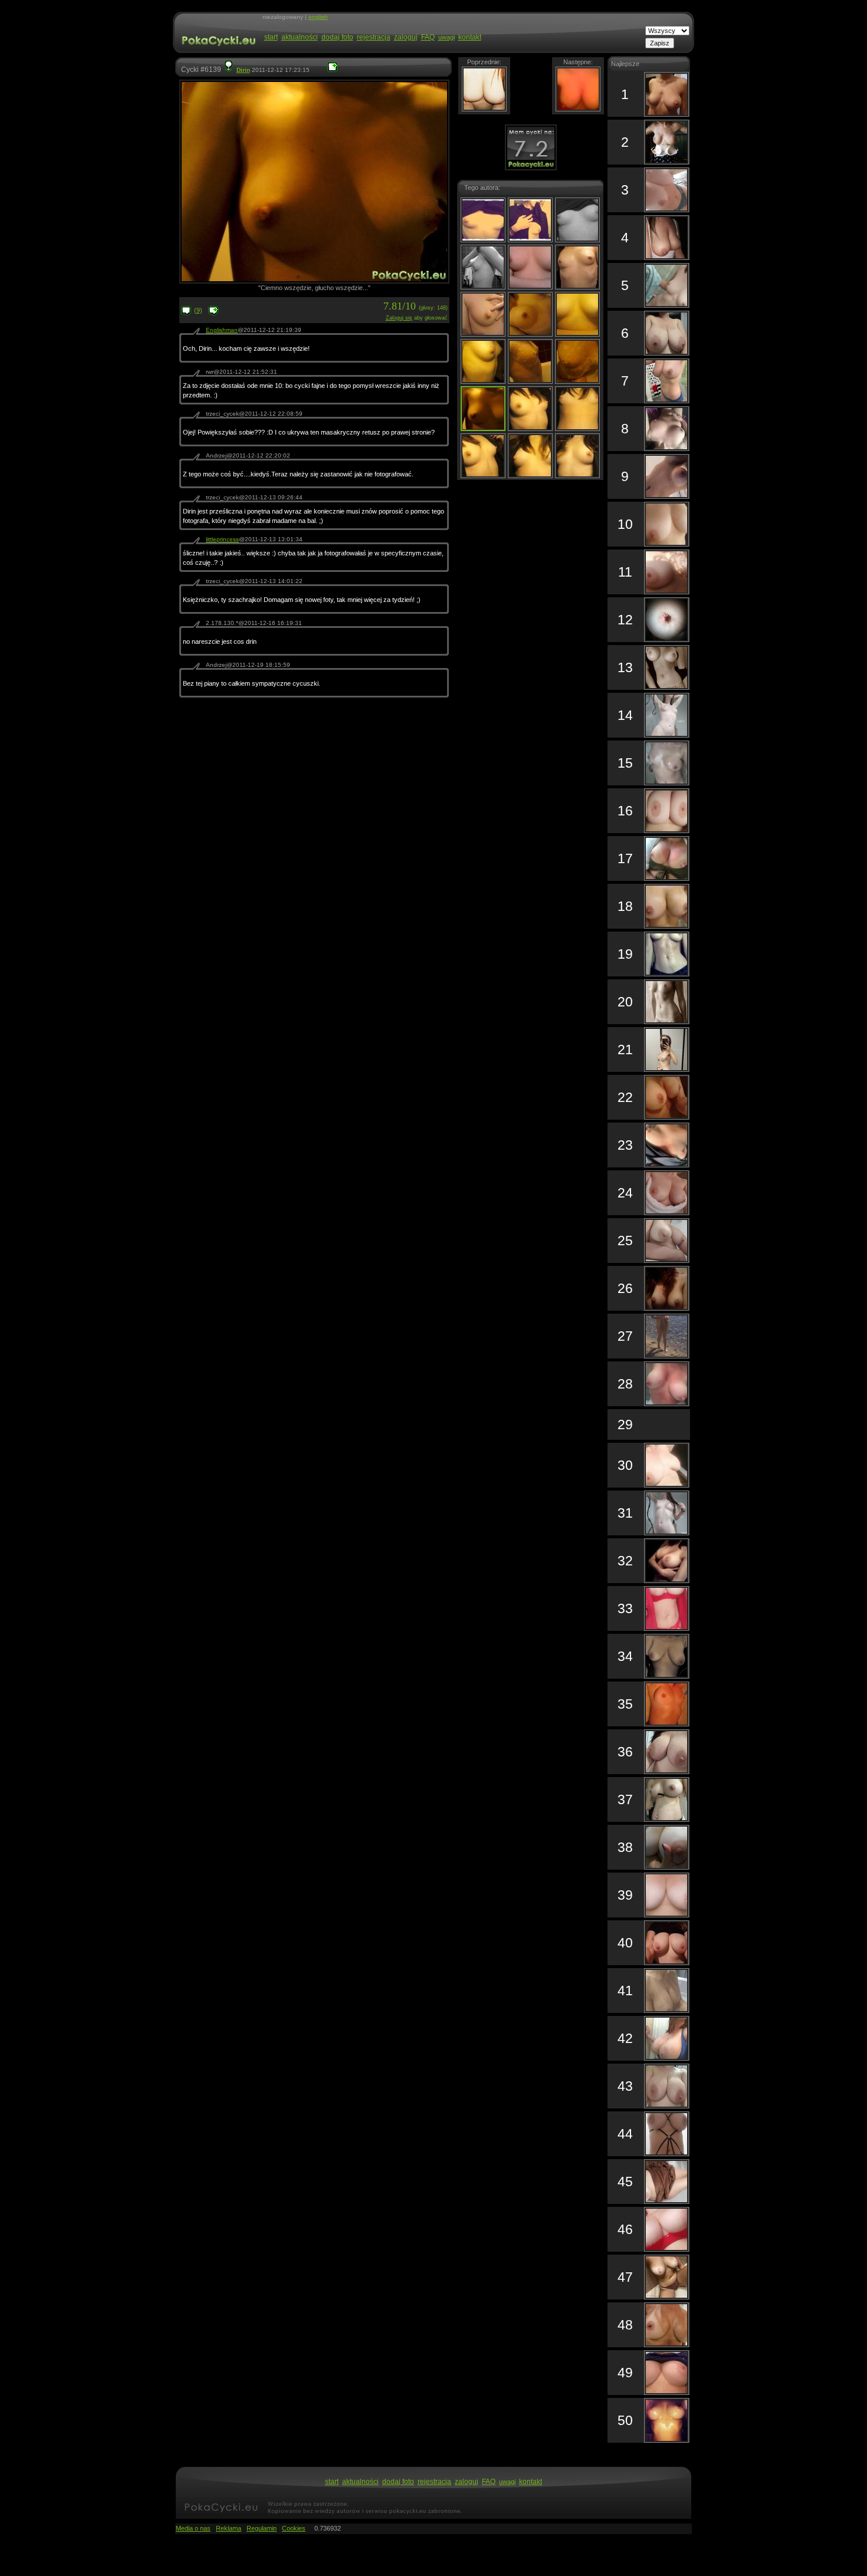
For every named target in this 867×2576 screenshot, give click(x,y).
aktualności (300, 37)
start (271, 37)
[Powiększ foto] (332, 70)
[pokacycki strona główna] (217, 52)
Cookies (294, 2528)
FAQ (428, 37)
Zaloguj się (399, 318)
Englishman (222, 330)
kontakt (470, 37)
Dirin (243, 70)
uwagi (446, 37)
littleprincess (222, 539)
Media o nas (193, 2528)
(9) (198, 310)
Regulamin (262, 2528)
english (318, 17)
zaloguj (406, 37)
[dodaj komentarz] (214, 314)
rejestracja (374, 37)
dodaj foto (337, 37)
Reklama (229, 2528)
